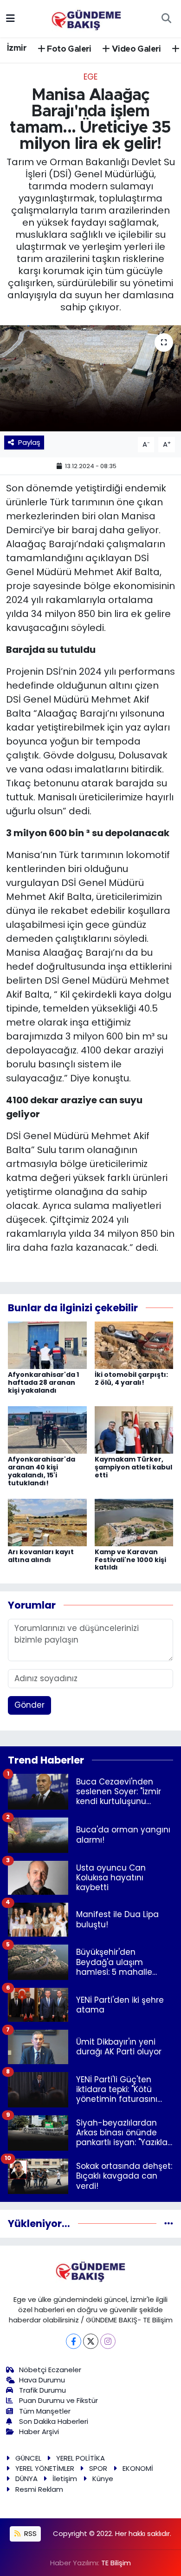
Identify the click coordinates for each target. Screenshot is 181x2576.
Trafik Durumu (42, 2390)
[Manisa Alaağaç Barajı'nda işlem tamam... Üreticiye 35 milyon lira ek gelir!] (90, 379)
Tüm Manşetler (45, 2411)
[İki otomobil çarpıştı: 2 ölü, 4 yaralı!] (134, 1345)
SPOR (98, 2468)
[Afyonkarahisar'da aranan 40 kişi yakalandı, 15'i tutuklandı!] (47, 1429)
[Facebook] (74, 2341)
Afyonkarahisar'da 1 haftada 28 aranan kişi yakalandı (43, 1382)
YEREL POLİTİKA (81, 2458)
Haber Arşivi (39, 2432)
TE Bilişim (116, 2563)
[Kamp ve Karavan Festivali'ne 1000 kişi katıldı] (134, 1522)
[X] (91, 2341)
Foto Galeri (68, 49)
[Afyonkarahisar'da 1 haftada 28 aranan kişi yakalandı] (47, 1345)
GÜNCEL (28, 2458)
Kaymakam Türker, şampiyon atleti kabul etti (133, 1467)
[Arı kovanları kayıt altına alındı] (47, 1522)
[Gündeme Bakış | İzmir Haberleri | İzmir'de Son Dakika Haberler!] (86, 18)
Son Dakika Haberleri (54, 2421)
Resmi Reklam (39, 2489)
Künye (103, 2479)
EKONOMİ (138, 2468)
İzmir (17, 48)
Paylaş (29, 442)
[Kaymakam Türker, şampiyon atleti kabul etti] (134, 1429)
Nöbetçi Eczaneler (50, 2370)
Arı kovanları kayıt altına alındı (41, 1556)
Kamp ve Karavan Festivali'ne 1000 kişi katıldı (130, 1560)
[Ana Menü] (10, 18)
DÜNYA (26, 2479)
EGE (90, 77)
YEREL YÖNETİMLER (45, 2468)
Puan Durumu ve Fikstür (58, 2400)
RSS (29, 2533)
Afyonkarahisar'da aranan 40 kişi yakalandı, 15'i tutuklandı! (42, 1471)
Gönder (29, 1705)
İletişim (65, 2479)
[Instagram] (108, 2341)
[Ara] (166, 19)
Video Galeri (136, 49)
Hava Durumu (42, 2380)
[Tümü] (169, 2223)
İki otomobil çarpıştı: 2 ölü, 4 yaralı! (131, 1379)
